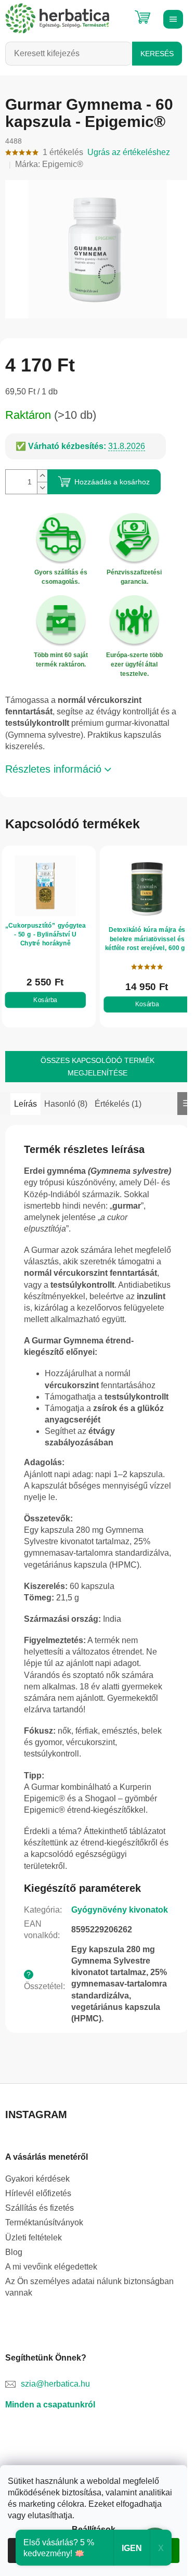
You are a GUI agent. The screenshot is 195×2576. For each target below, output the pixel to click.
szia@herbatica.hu (55, 2384)
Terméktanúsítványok (44, 2222)
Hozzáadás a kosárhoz (112, 482)
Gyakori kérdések (37, 2179)
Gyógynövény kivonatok (120, 1910)
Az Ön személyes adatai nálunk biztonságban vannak (89, 2287)
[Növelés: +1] (42, 476)
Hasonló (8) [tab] (66, 1104)
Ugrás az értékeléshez (129, 152)
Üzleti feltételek (34, 2238)
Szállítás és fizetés (40, 2208)
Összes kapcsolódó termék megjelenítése (97, 1067)
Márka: (49, 164)
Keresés (157, 54)
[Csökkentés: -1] (42, 488)
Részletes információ (53, 769)
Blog (14, 2252)
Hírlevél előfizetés (38, 2193)
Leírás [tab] (25, 1104)
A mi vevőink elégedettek (51, 2267)
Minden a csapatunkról (50, 2405)
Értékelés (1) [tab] (118, 1104)
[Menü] (172, 18)
